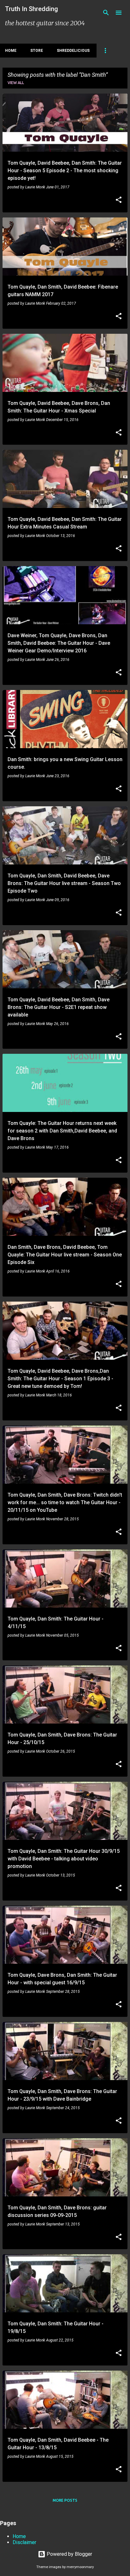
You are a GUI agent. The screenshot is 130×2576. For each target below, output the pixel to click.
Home (11, 51)
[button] (119, 200)
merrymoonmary (80, 2567)
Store (37, 51)
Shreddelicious (73, 51)
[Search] (106, 13)
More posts (65, 2500)
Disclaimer (24, 2542)
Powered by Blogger (69, 2554)
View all (16, 83)
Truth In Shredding (32, 9)
